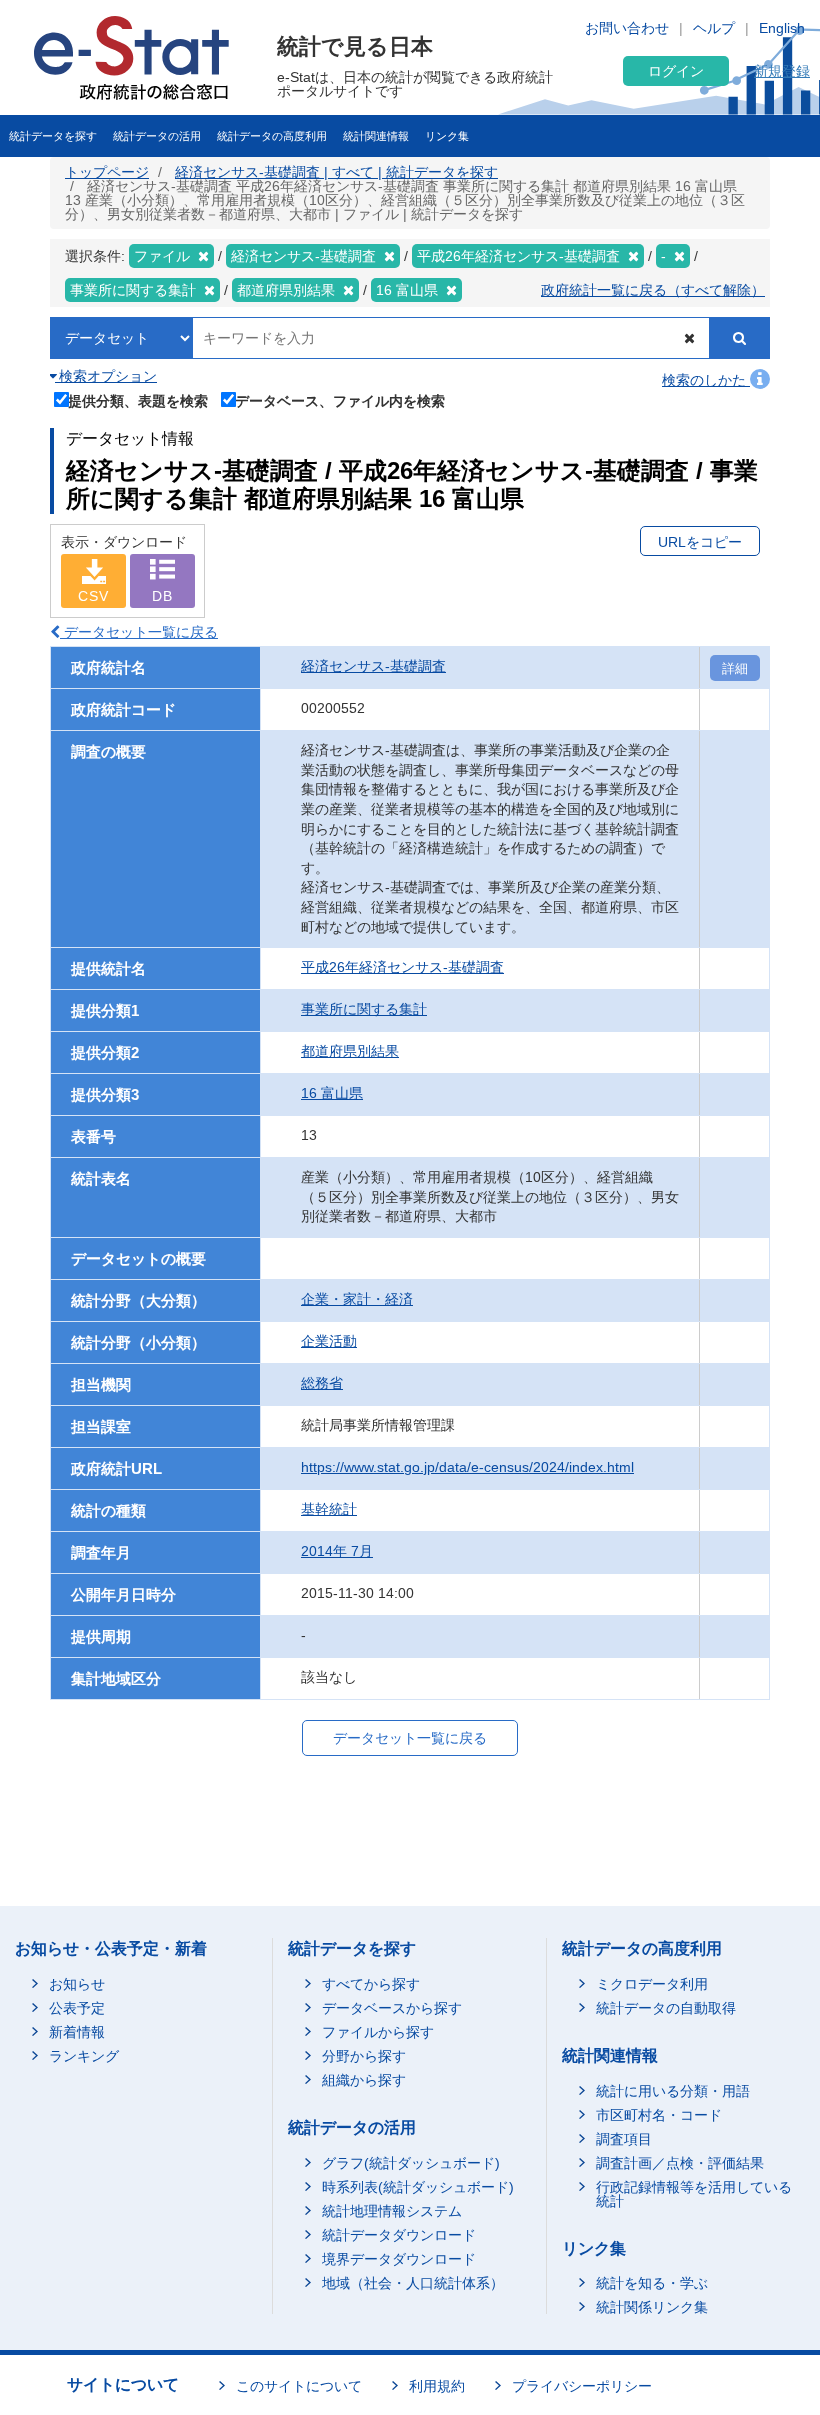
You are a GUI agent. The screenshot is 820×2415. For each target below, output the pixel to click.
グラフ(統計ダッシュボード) (411, 2163)
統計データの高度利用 (272, 136)
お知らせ (77, 1984)
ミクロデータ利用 (652, 1984)
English (782, 28)
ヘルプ (714, 28)
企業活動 (329, 1341)
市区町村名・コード (659, 2115)
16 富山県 (332, 1093)
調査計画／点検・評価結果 (680, 2163)
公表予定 (77, 2008)
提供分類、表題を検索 (138, 400)
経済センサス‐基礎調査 (373, 666)
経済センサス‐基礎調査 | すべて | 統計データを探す (336, 172)
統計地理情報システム (392, 2211)
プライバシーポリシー (582, 2386)
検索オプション (106, 376)
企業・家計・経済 (357, 1299)
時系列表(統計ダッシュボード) (418, 2187)
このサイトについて (299, 2386)
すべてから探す (371, 1984)
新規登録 (782, 71)
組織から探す (364, 2080)
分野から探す (364, 2056)
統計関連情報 (376, 136)
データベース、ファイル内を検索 (340, 400)
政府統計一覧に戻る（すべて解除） (653, 290)
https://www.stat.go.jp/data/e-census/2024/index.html (467, 1467)
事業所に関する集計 (364, 1009)
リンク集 (447, 136)
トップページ (107, 172)
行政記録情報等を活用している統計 (694, 2194)
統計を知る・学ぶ (652, 2283)
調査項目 (624, 2139)
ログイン (676, 71)
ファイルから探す (378, 2032)
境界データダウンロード (399, 2259)
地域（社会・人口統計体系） (413, 2283)
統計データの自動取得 (666, 2008)
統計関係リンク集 (652, 2307)
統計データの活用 (157, 136)
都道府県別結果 (350, 1051)
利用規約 (437, 2386)
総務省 (322, 1383)
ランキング (84, 2056)
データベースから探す (392, 2008)
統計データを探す (53, 136)
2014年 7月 (337, 1551)
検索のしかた (706, 380)
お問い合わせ (627, 28)
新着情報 (77, 2032)
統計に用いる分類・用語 (673, 2091)
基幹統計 (329, 1509)
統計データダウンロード (399, 2235)
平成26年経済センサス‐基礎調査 (402, 967)
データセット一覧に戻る (139, 632)
